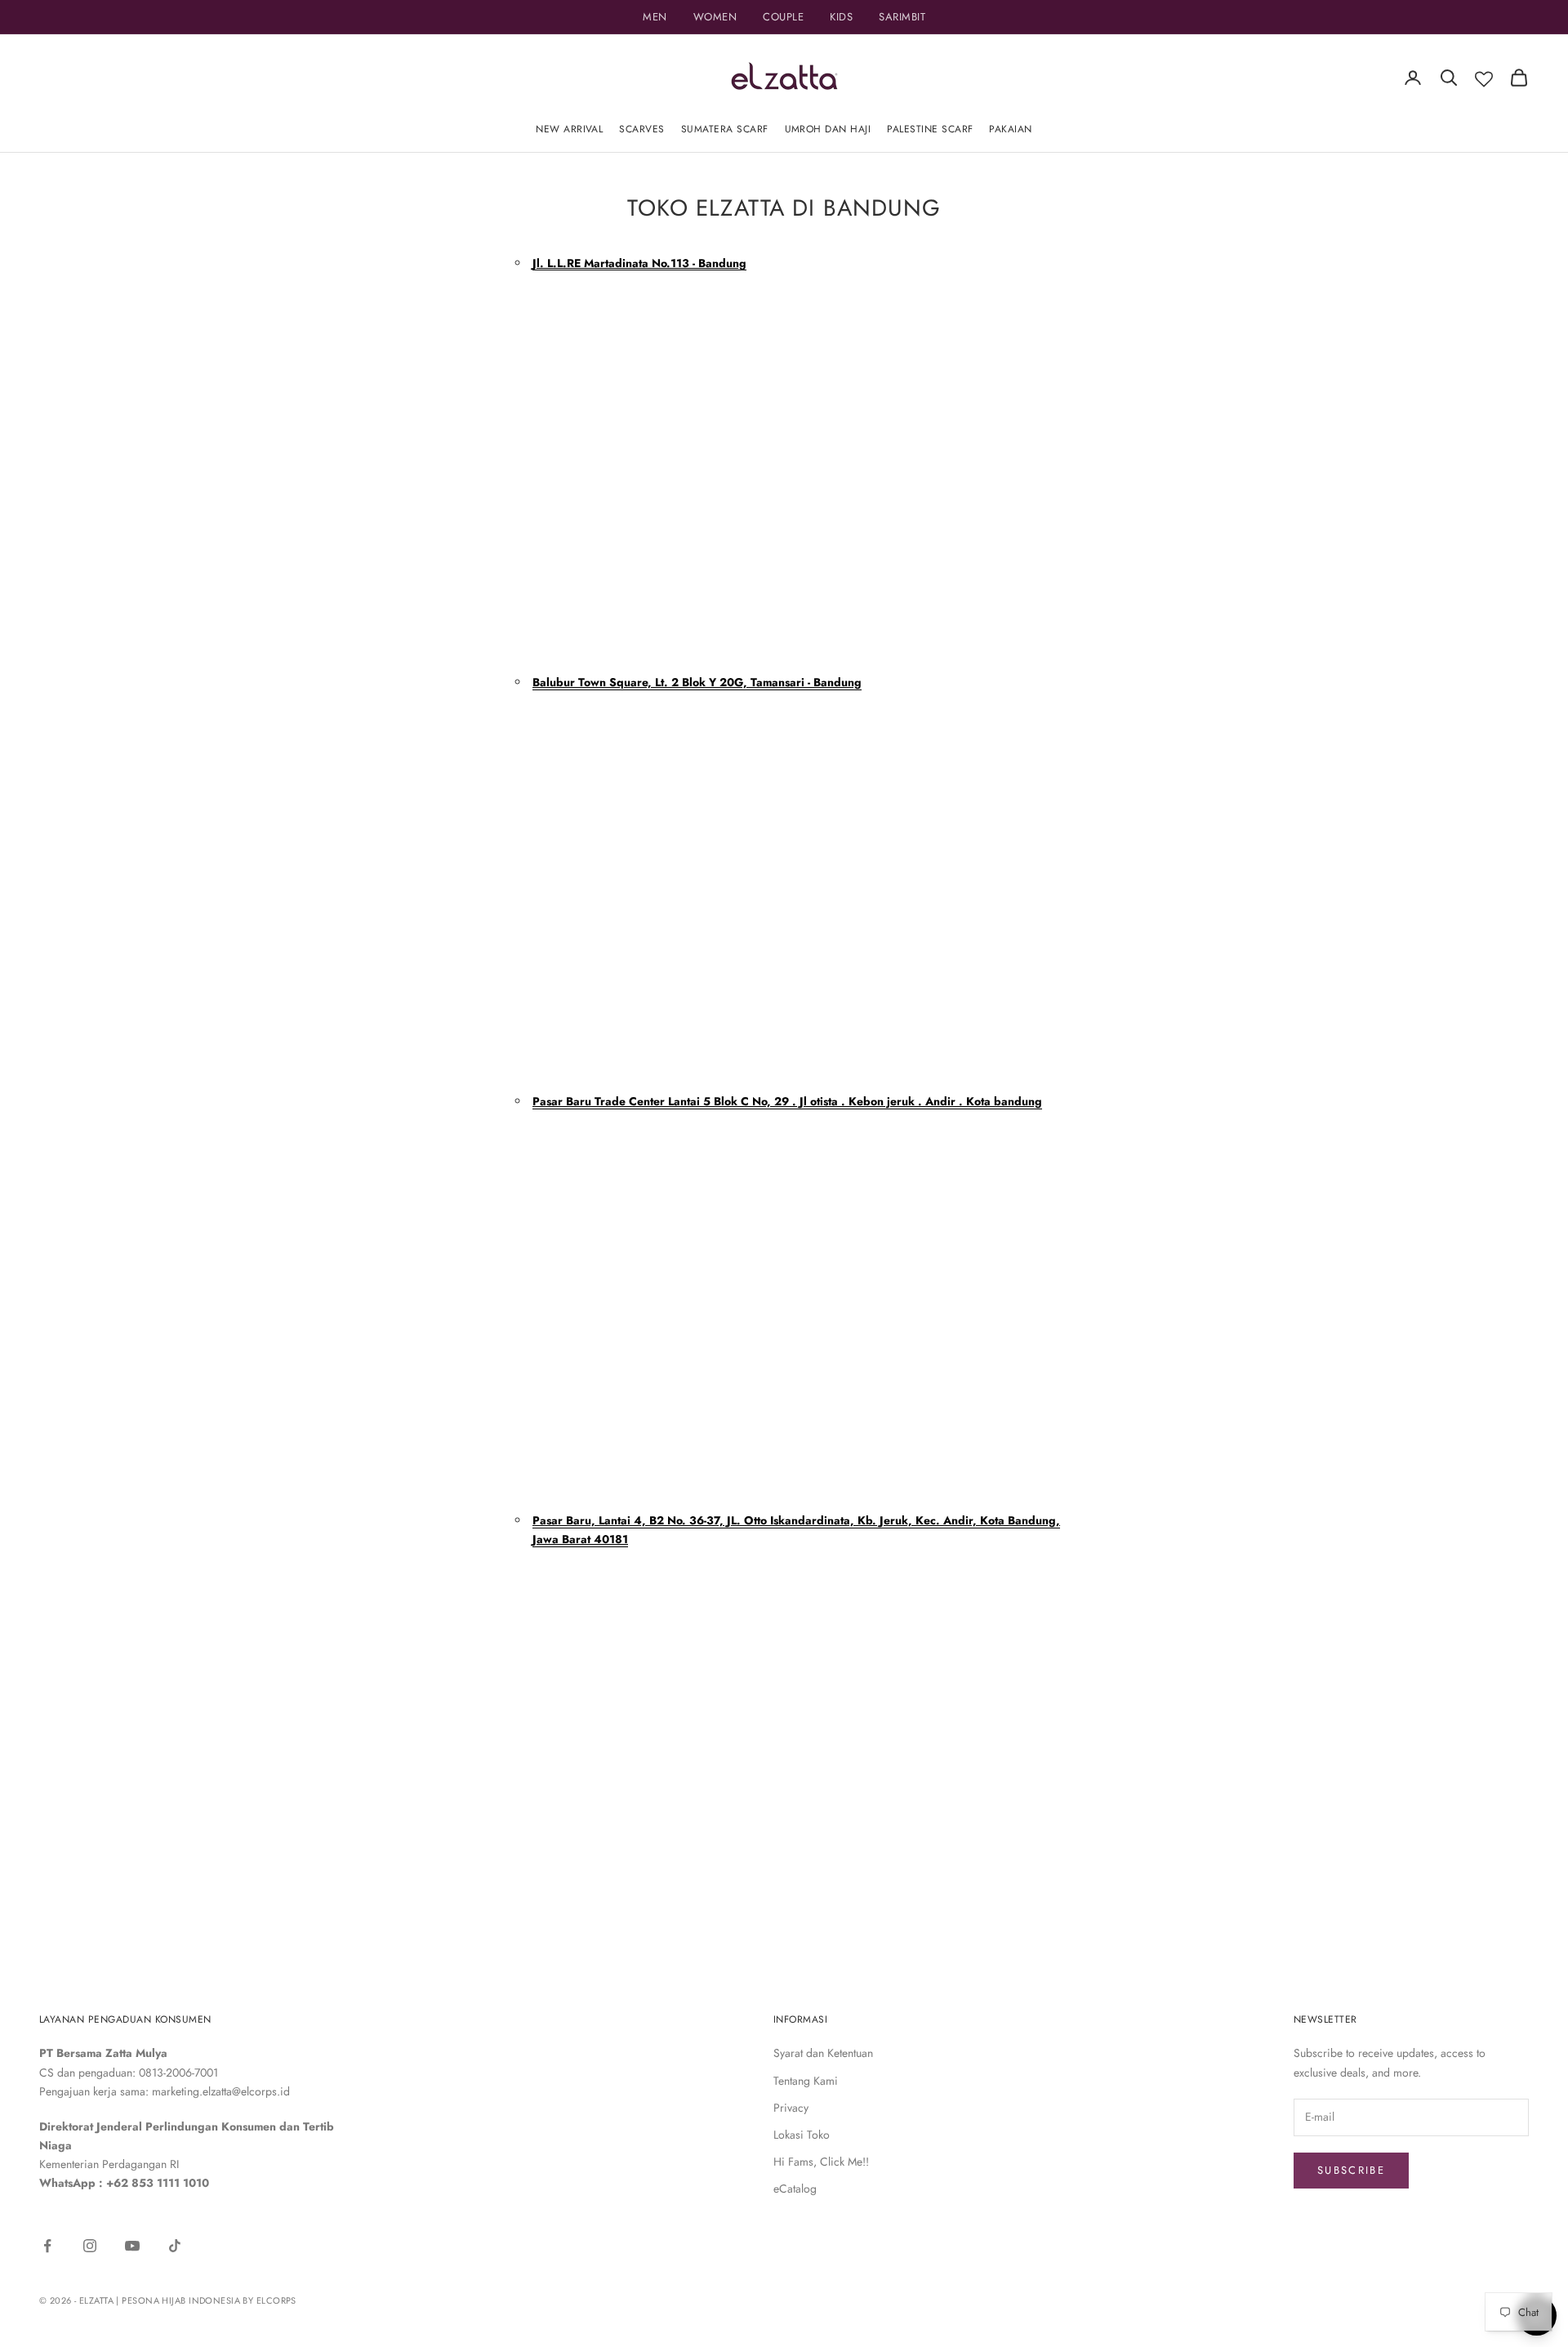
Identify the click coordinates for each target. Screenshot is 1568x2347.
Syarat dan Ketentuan (823, 2053)
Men (655, 17)
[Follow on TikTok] (175, 2246)
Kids (841, 17)
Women (715, 17)
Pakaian (1010, 129)
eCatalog (795, 2189)
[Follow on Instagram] (90, 2246)
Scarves (641, 129)
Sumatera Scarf (725, 129)
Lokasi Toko (802, 2135)
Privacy (791, 2108)
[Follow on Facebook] (47, 2246)
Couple (783, 17)
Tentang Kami (806, 2081)
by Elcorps (269, 2300)
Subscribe (1351, 2170)
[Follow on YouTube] (132, 2246)
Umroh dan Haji (828, 129)
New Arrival (569, 129)
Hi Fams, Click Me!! (821, 2162)
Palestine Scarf (930, 129)
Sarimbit (902, 17)
